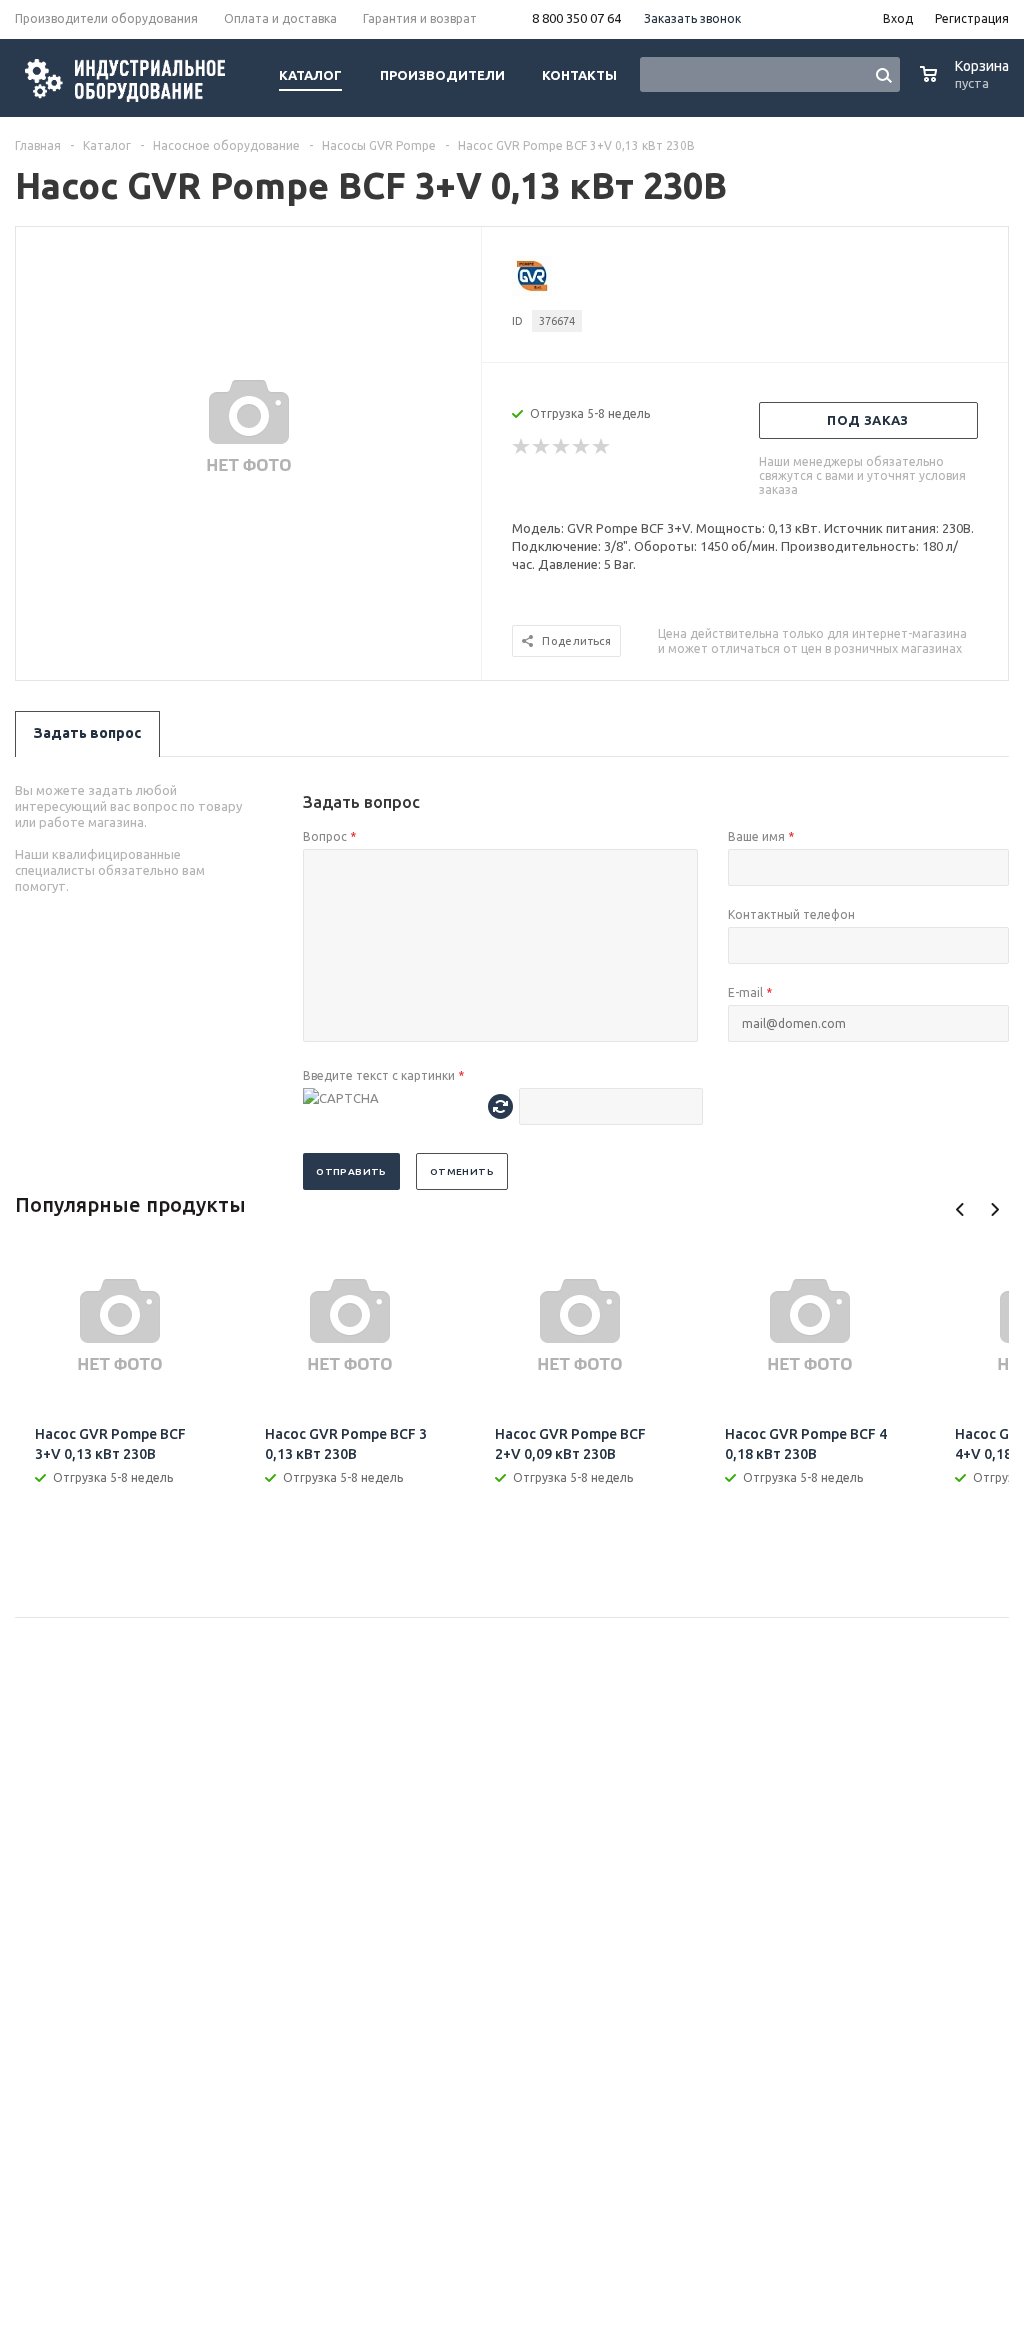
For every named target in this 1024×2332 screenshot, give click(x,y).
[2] (542, 447)
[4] (582, 447)
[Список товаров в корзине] (967, 84)
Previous (960, 1209)
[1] (522, 447)
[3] (562, 447)
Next (994, 1209)
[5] (602, 447)
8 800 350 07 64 (576, 18)
